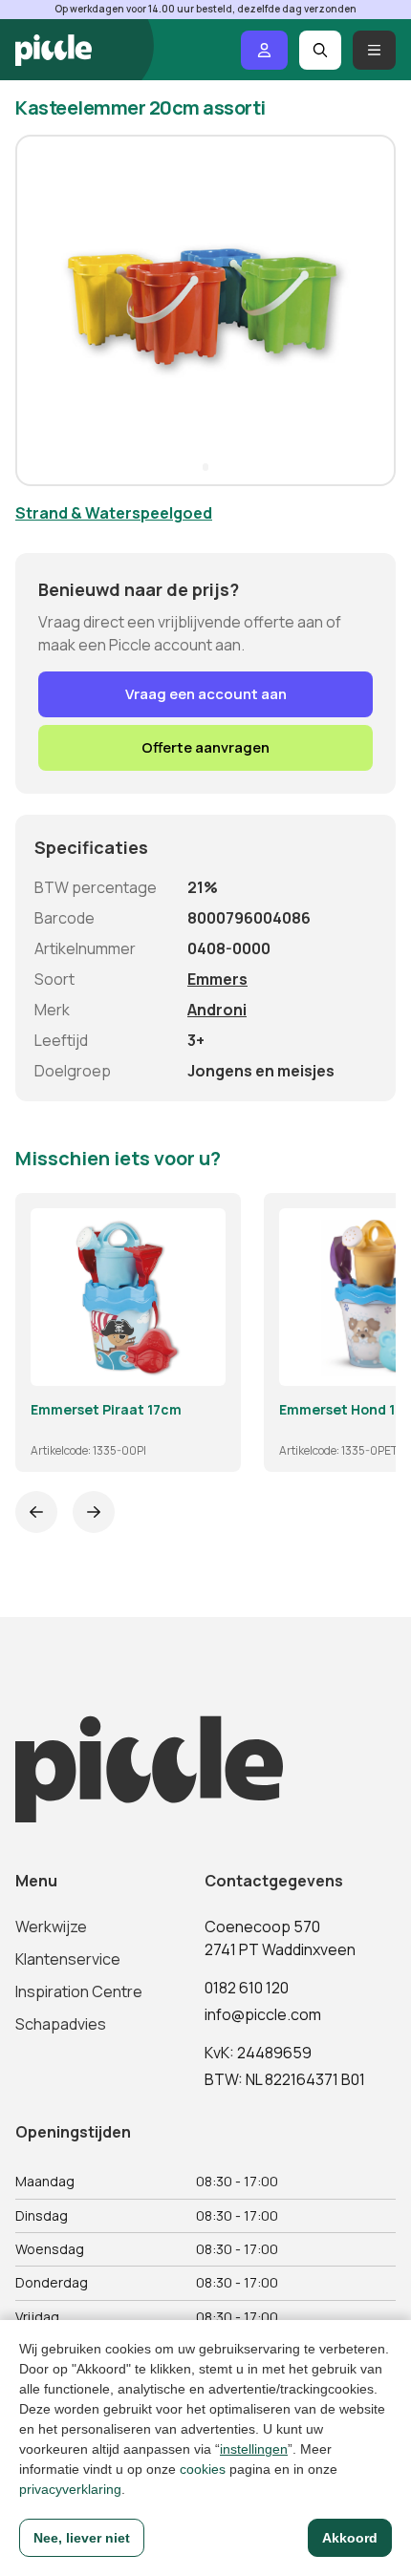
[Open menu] (374, 50)
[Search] (321, 50)
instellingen (254, 2449)
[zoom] (203, 1363)
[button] (38, 310)
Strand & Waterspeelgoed (114, 513)
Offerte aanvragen (205, 747)
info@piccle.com (263, 2014)
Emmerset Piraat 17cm (106, 1410)
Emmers (217, 979)
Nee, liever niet (82, 2538)
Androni (217, 1010)
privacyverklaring (70, 2489)
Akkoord (350, 2538)
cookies (203, 2469)
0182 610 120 (247, 1988)
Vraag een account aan (206, 694)
